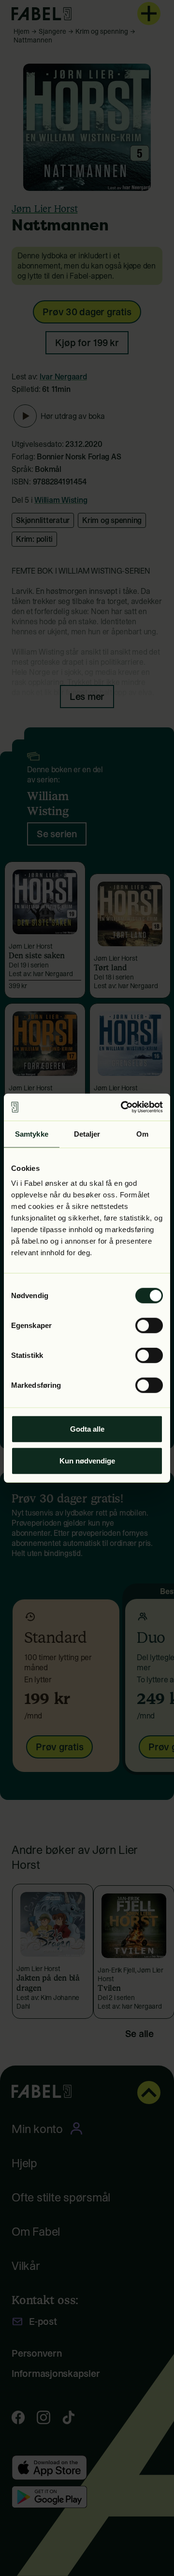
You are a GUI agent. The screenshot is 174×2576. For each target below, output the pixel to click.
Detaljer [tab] (87, 1134)
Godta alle (87, 1429)
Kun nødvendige (87, 1460)
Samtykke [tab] (32, 1134)
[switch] (149, 1326)
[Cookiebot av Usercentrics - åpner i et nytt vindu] (123, 1107)
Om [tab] (142, 1134)
